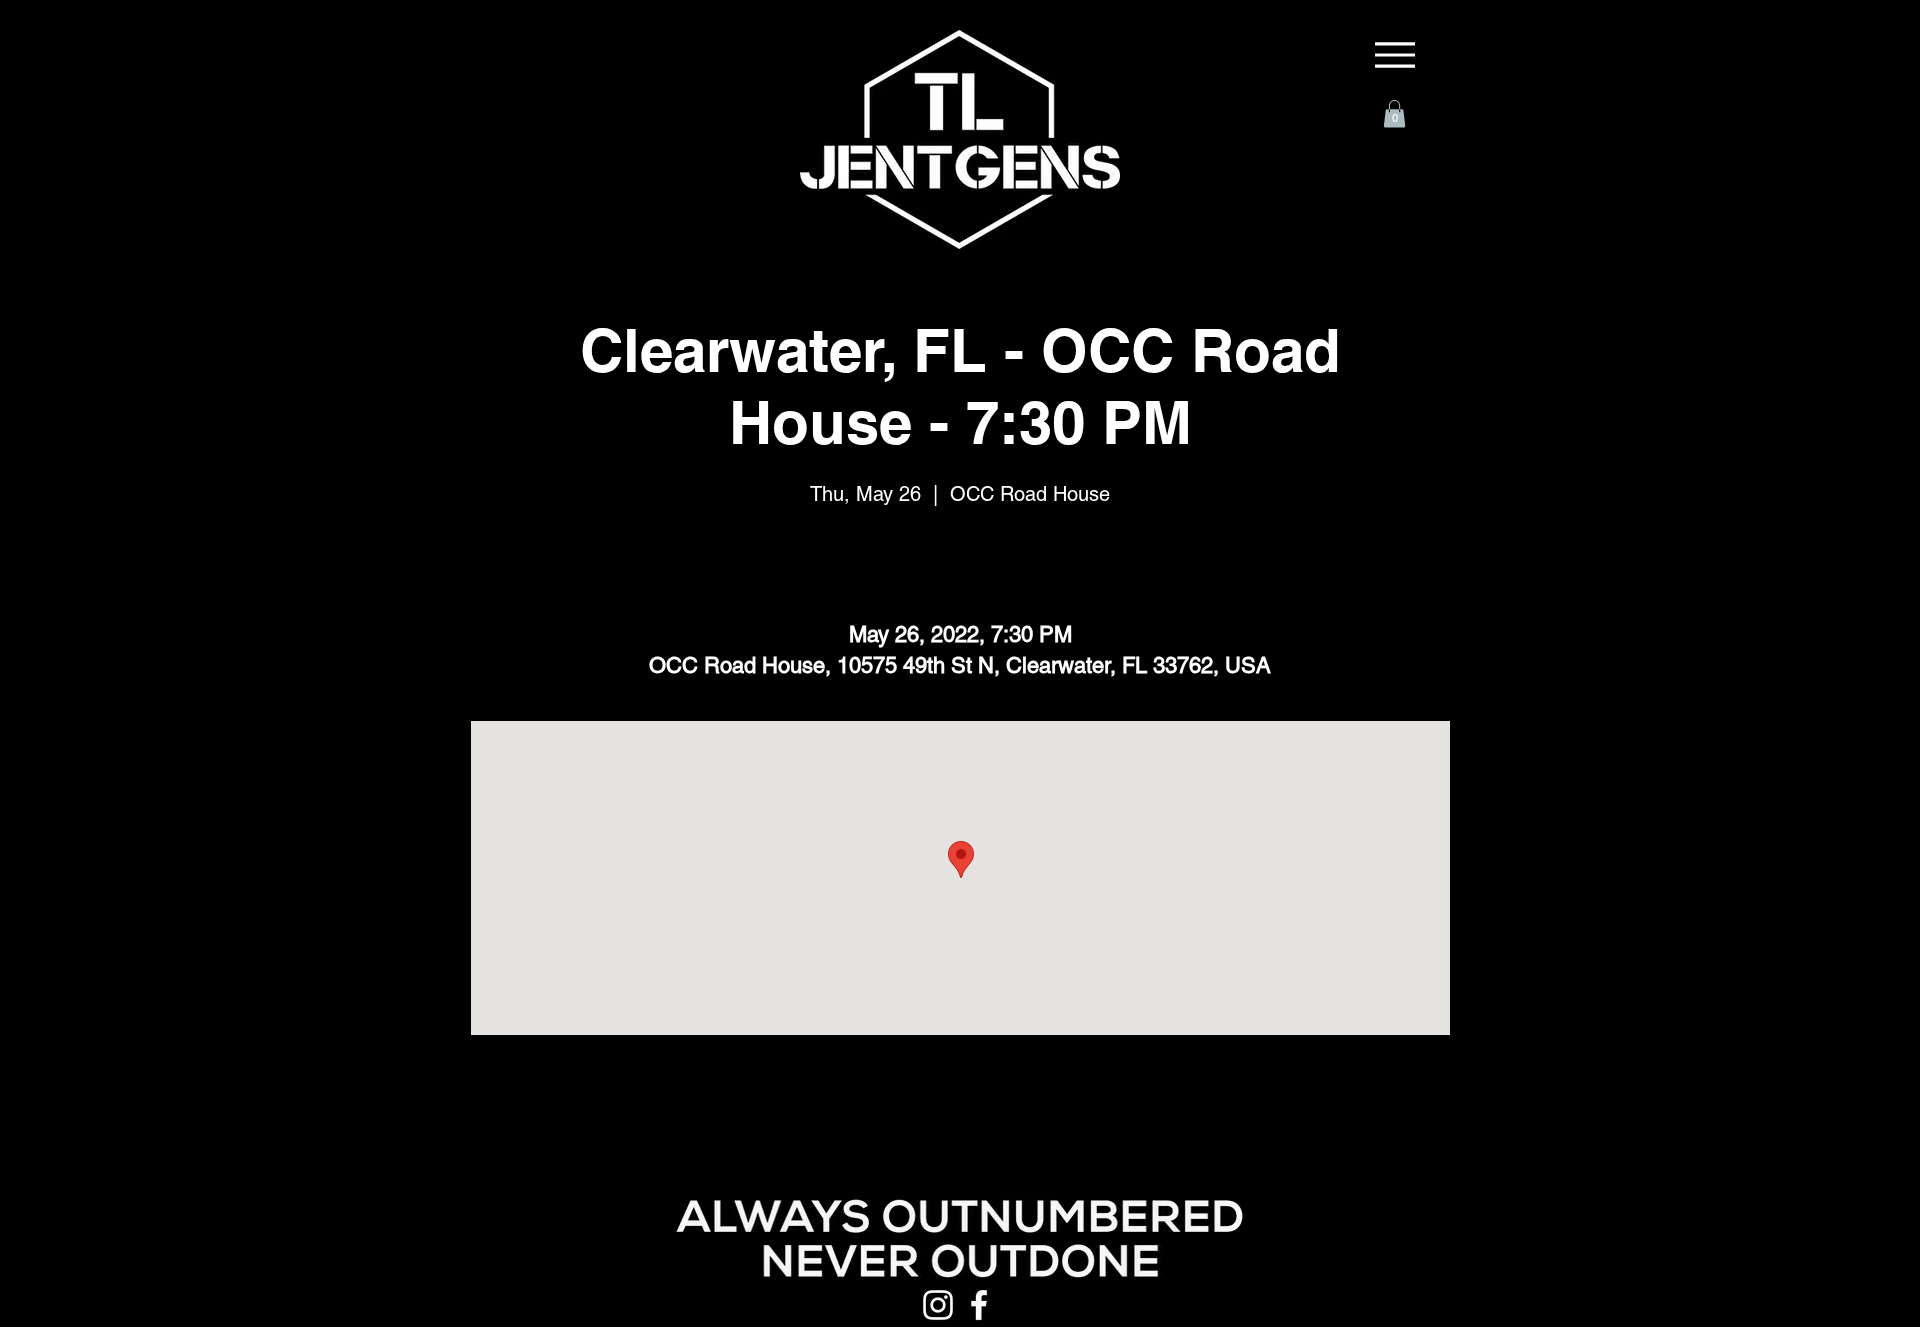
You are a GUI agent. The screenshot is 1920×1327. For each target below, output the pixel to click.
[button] (1394, 113)
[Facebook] (979, 1305)
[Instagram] (938, 1305)
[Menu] (1395, 55)
